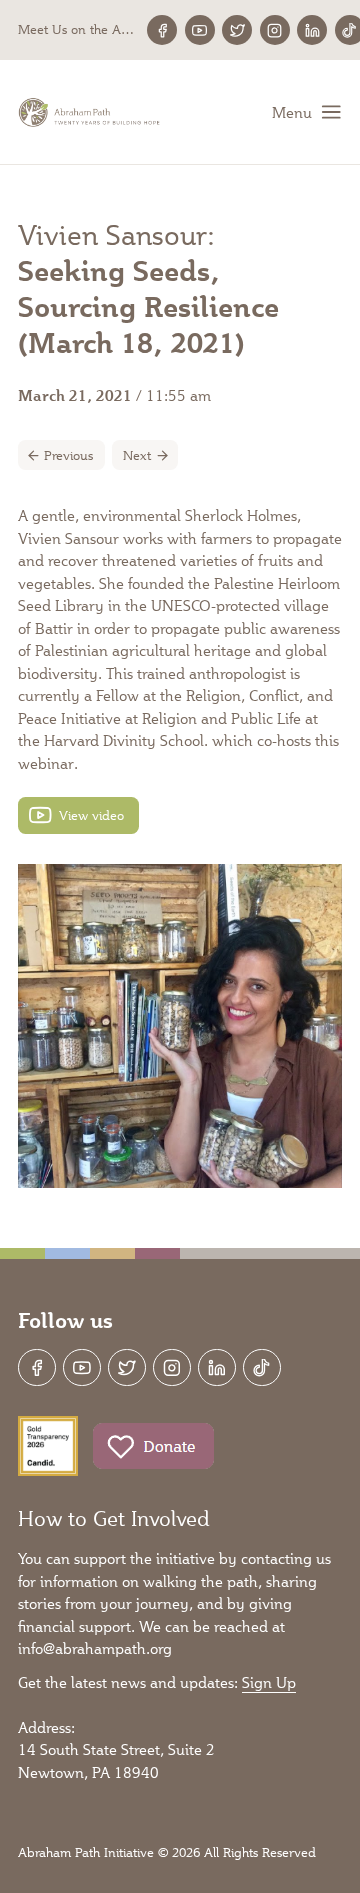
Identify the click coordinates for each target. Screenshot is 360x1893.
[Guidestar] (48, 1446)
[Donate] (153, 1446)
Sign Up (269, 1682)
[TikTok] (262, 1368)
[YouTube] (200, 30)
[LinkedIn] (312, 30)
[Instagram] (275, 30)
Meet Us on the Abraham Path (78, 29)
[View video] (78, 816)
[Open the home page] (90, 112)
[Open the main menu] (307, 112)
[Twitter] (237, 30)
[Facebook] (162, 30)
